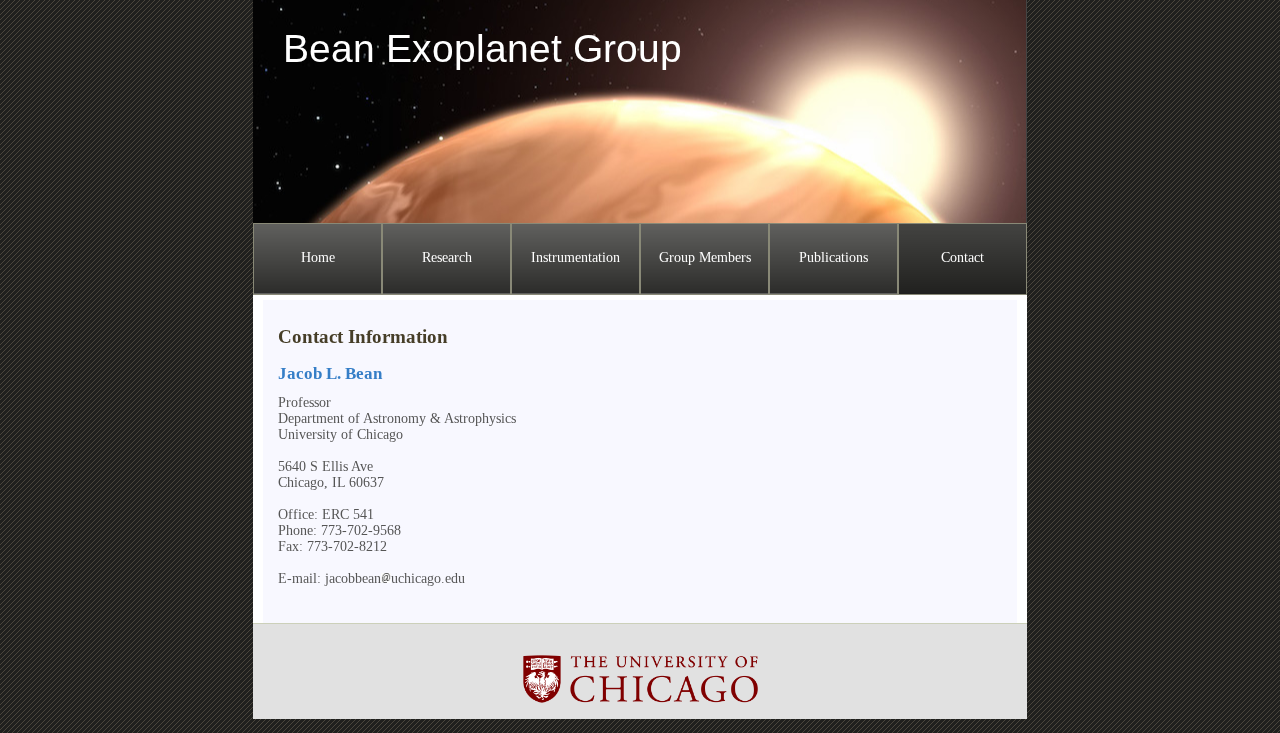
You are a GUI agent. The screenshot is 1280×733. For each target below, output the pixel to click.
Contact (962, 257)
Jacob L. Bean (330, 373)
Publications (833, 257)
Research (447, 257)
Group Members (705, 257)
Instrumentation (575, 257)
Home (318, 257)
